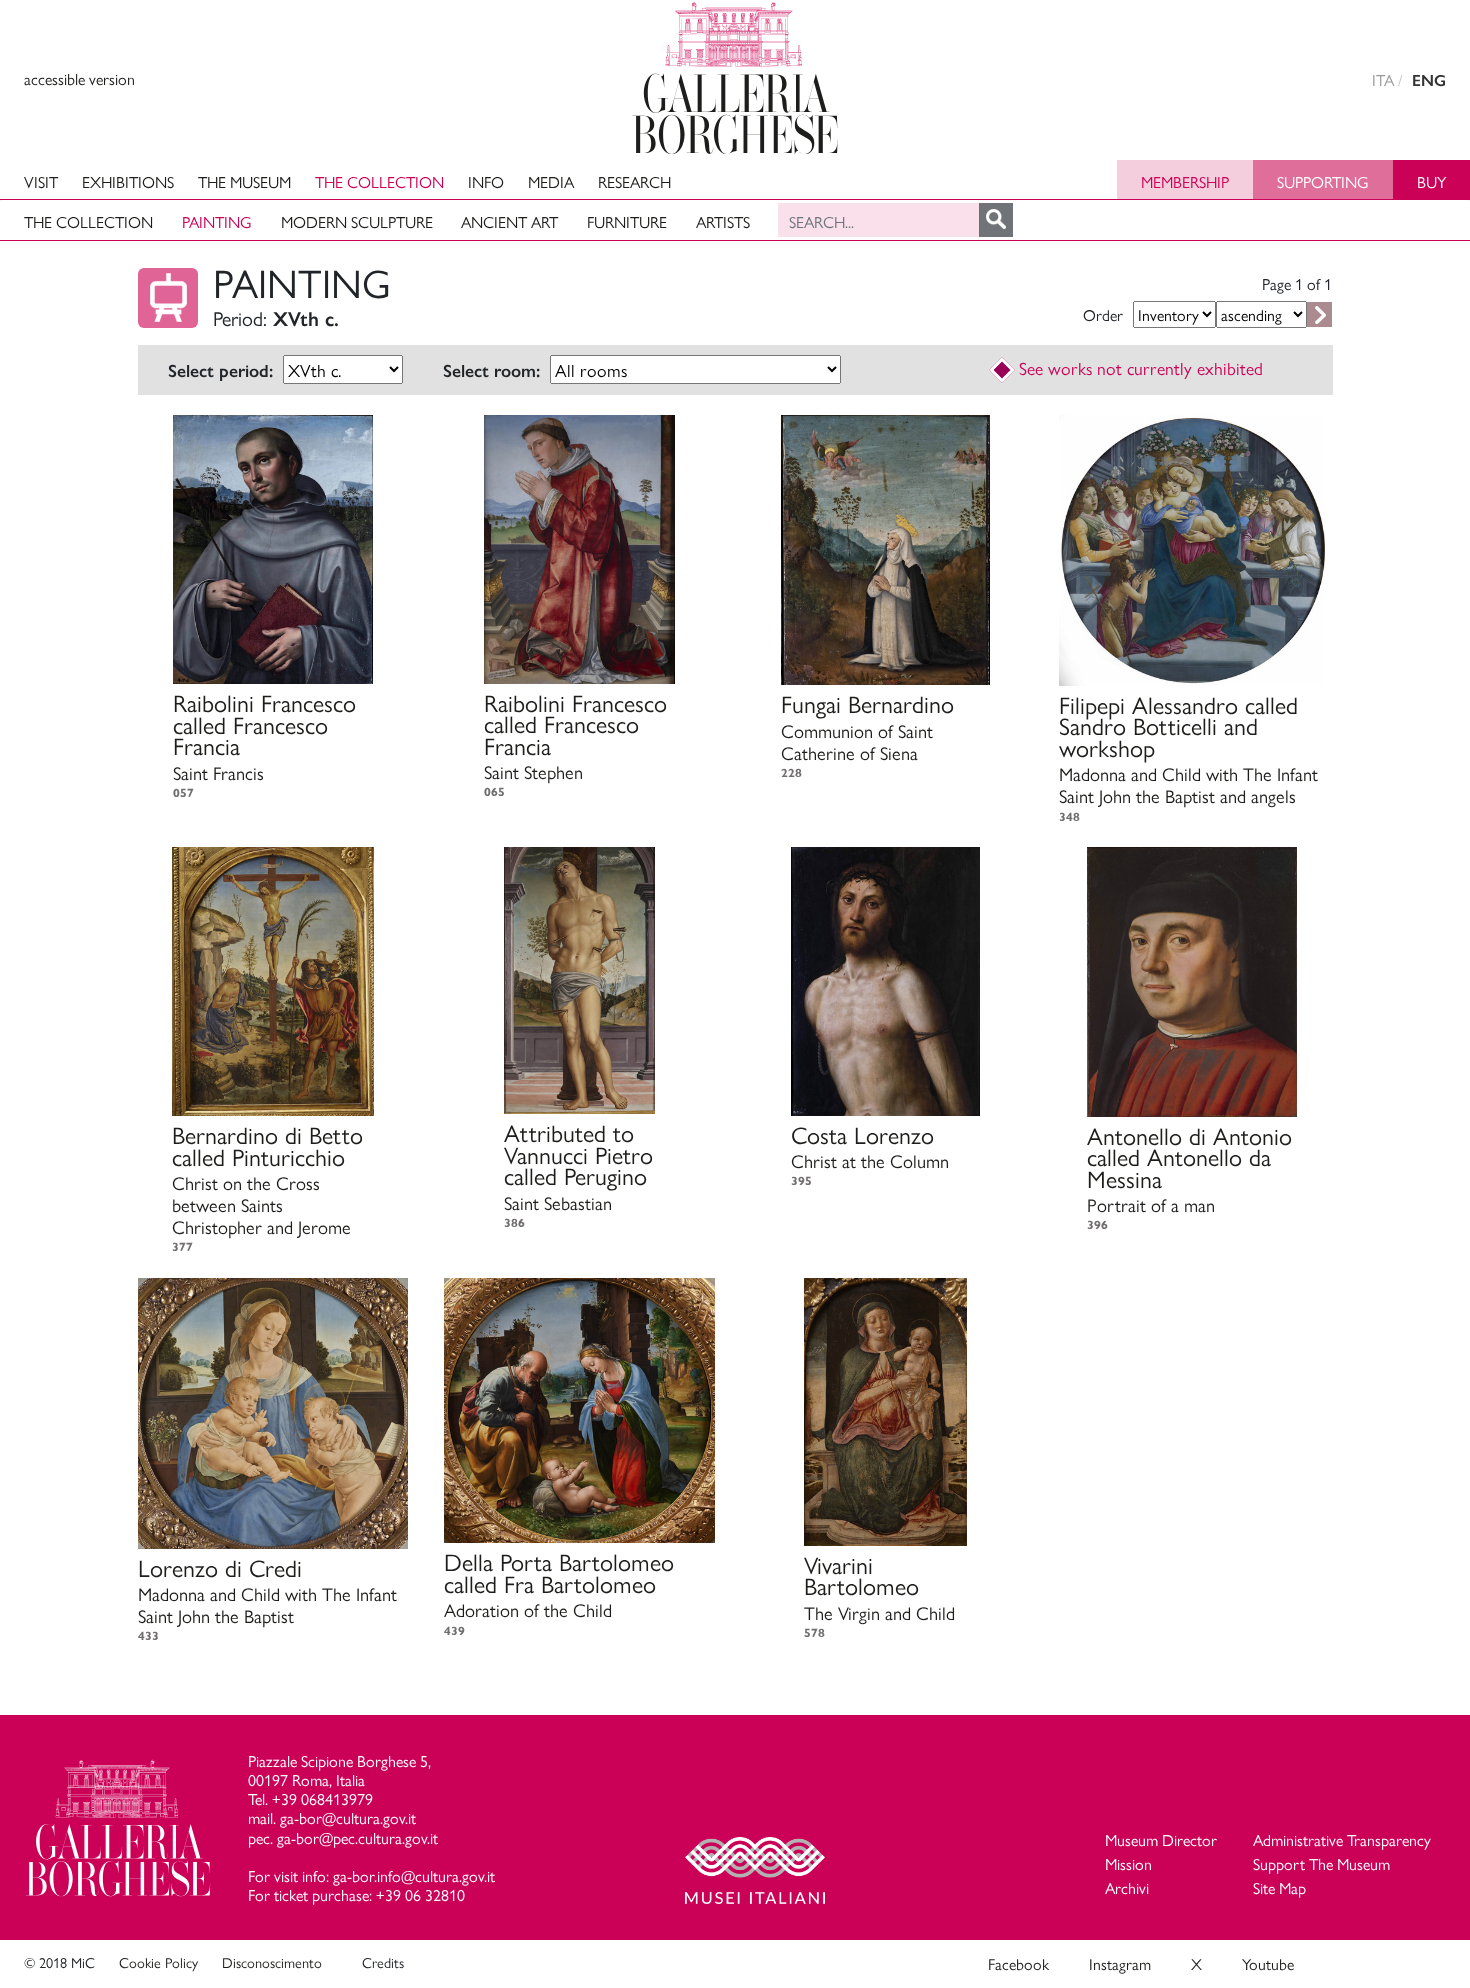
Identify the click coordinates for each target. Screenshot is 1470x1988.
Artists (723, 221)
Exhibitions (128, 181)
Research (634, 181)
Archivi (1127, 1887)
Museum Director (1161, 1839)
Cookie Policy (158, 1962)
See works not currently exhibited (1141, 367)
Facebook (1018, 1963)
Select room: (491, 371)
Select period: (220, 371)
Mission (1128, 1863)
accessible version (79, 78)
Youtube (1268, 1963)
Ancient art (509, 221)
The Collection (379, 181)
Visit (41, 181)
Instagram (1120, 1963)
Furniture (627, 221)
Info (486, 181)
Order (1103, 314)
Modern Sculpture (357, 221)
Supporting (1323, 181)
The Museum (244, 181)
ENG (1429, 80)
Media (551, 181)
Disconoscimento (272, 1962)
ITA (1383, 79)
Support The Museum (1321, 1863)
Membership (1185, 181)
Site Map (1279, 1887)
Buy (1431, 181)
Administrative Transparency (1342, 1839)
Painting (217, 221)
